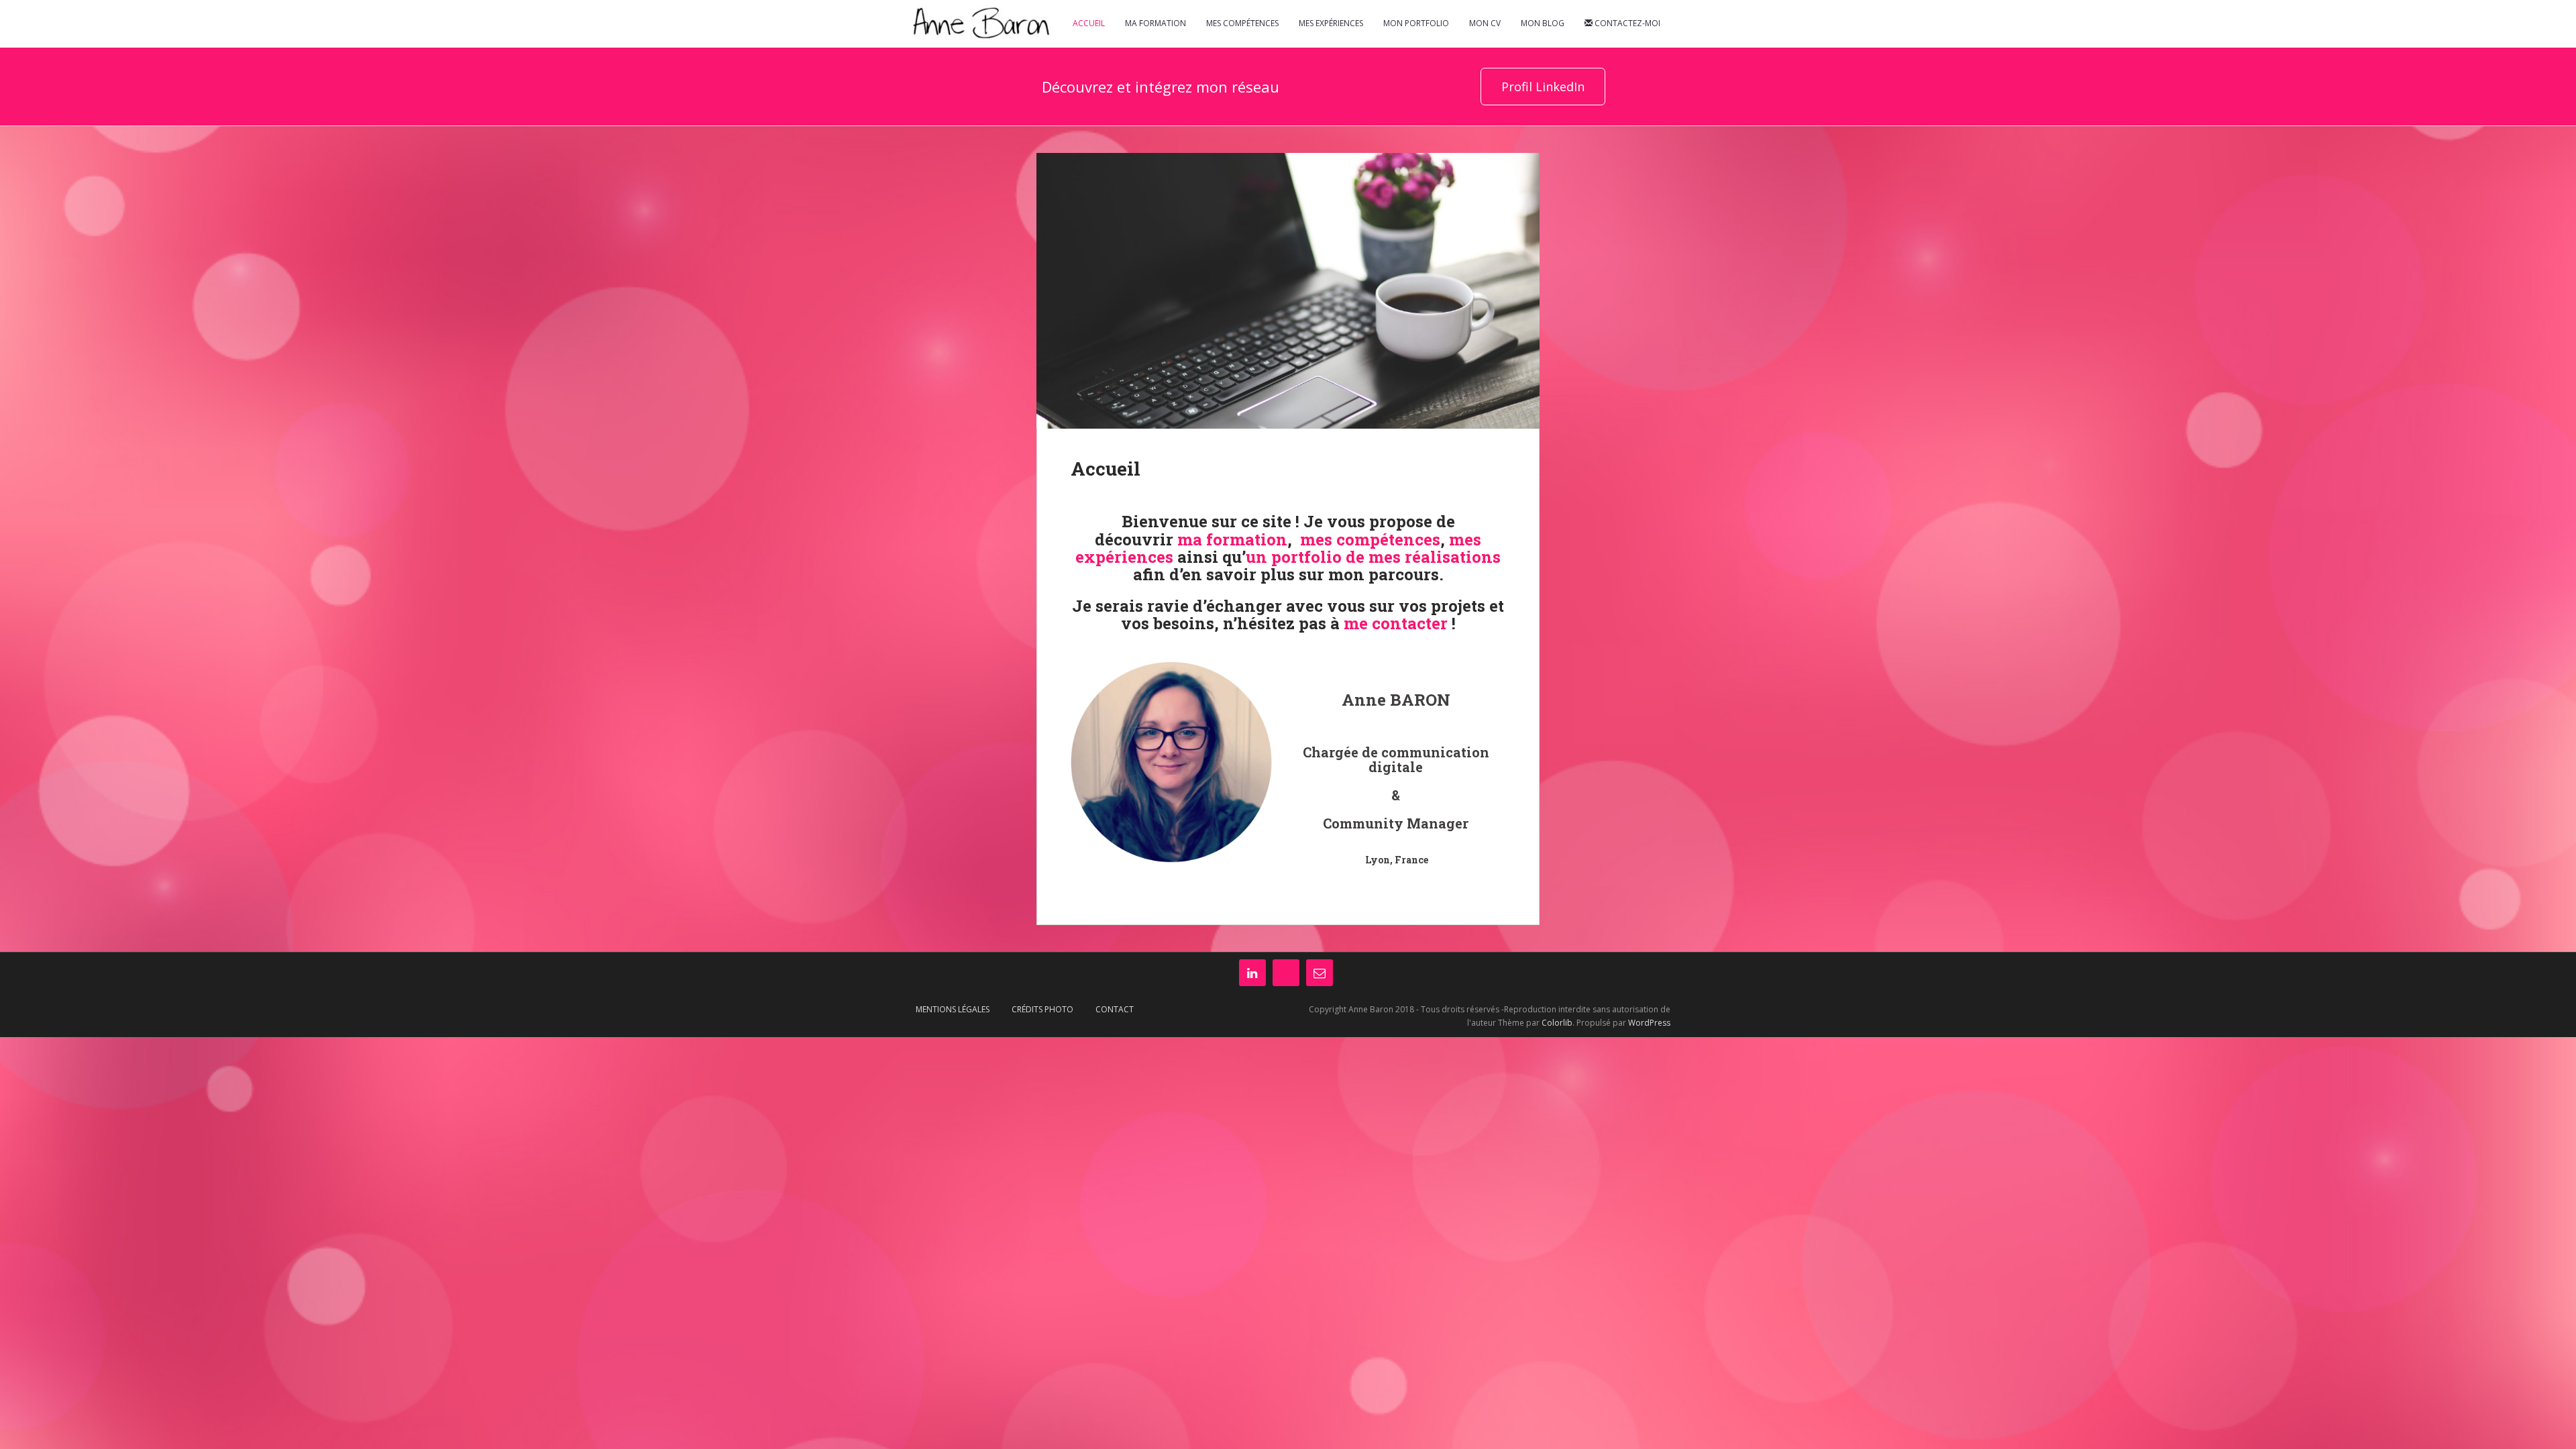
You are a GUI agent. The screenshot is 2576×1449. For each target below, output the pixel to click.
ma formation (1232, 539)
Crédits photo (1042, 1009)
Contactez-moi (1626, 23)
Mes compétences (1242, 23)
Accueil (1089, 23)
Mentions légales (953, 1009)
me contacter (1396, 623)
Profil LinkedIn (1543, 87)
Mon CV (1485, 23)
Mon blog (1543, 23)
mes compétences (1370, 539)
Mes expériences (1331, 23)
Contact (1115, 1009)
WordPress (1649, 1023)
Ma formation (1156, 23)
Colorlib (1557, 1023)
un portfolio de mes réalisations (1373, 557)
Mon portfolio (1416, 23)
